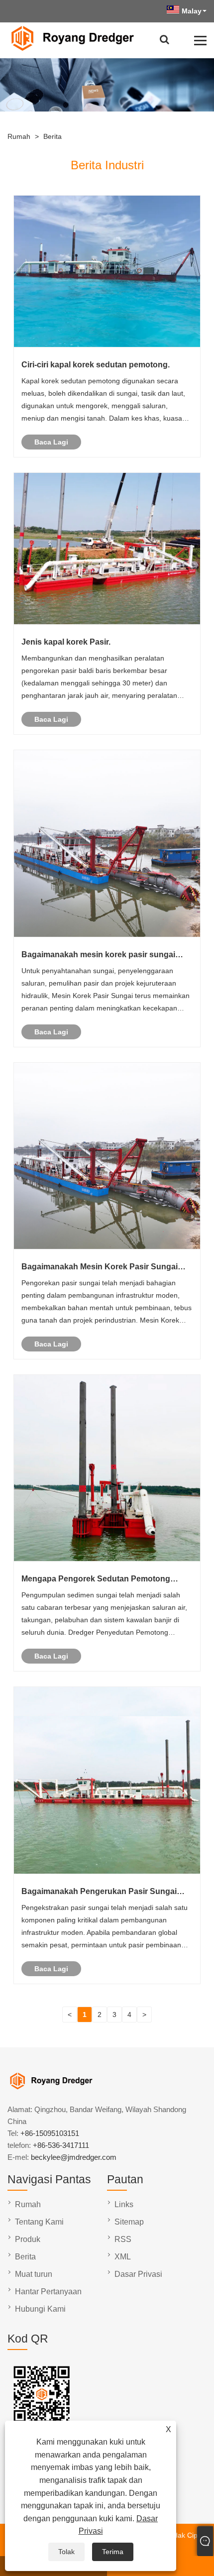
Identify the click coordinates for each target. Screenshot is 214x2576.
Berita (53, 136)
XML (123, 2257)
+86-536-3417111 (61, 2145)
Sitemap (129, 2222)
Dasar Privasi (138, 2274)
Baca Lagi (51, 442)
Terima (113, 2552)
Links (124, 2204)
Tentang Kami (39, 2222)
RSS (123, 2239)
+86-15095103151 (50, 2133)
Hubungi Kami (40, 2309)
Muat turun (34, 2274)
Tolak (66, 2552)
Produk (28, 2239)
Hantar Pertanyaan (48, 2292)
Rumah (19, 136)
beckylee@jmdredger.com (74, 2157)
